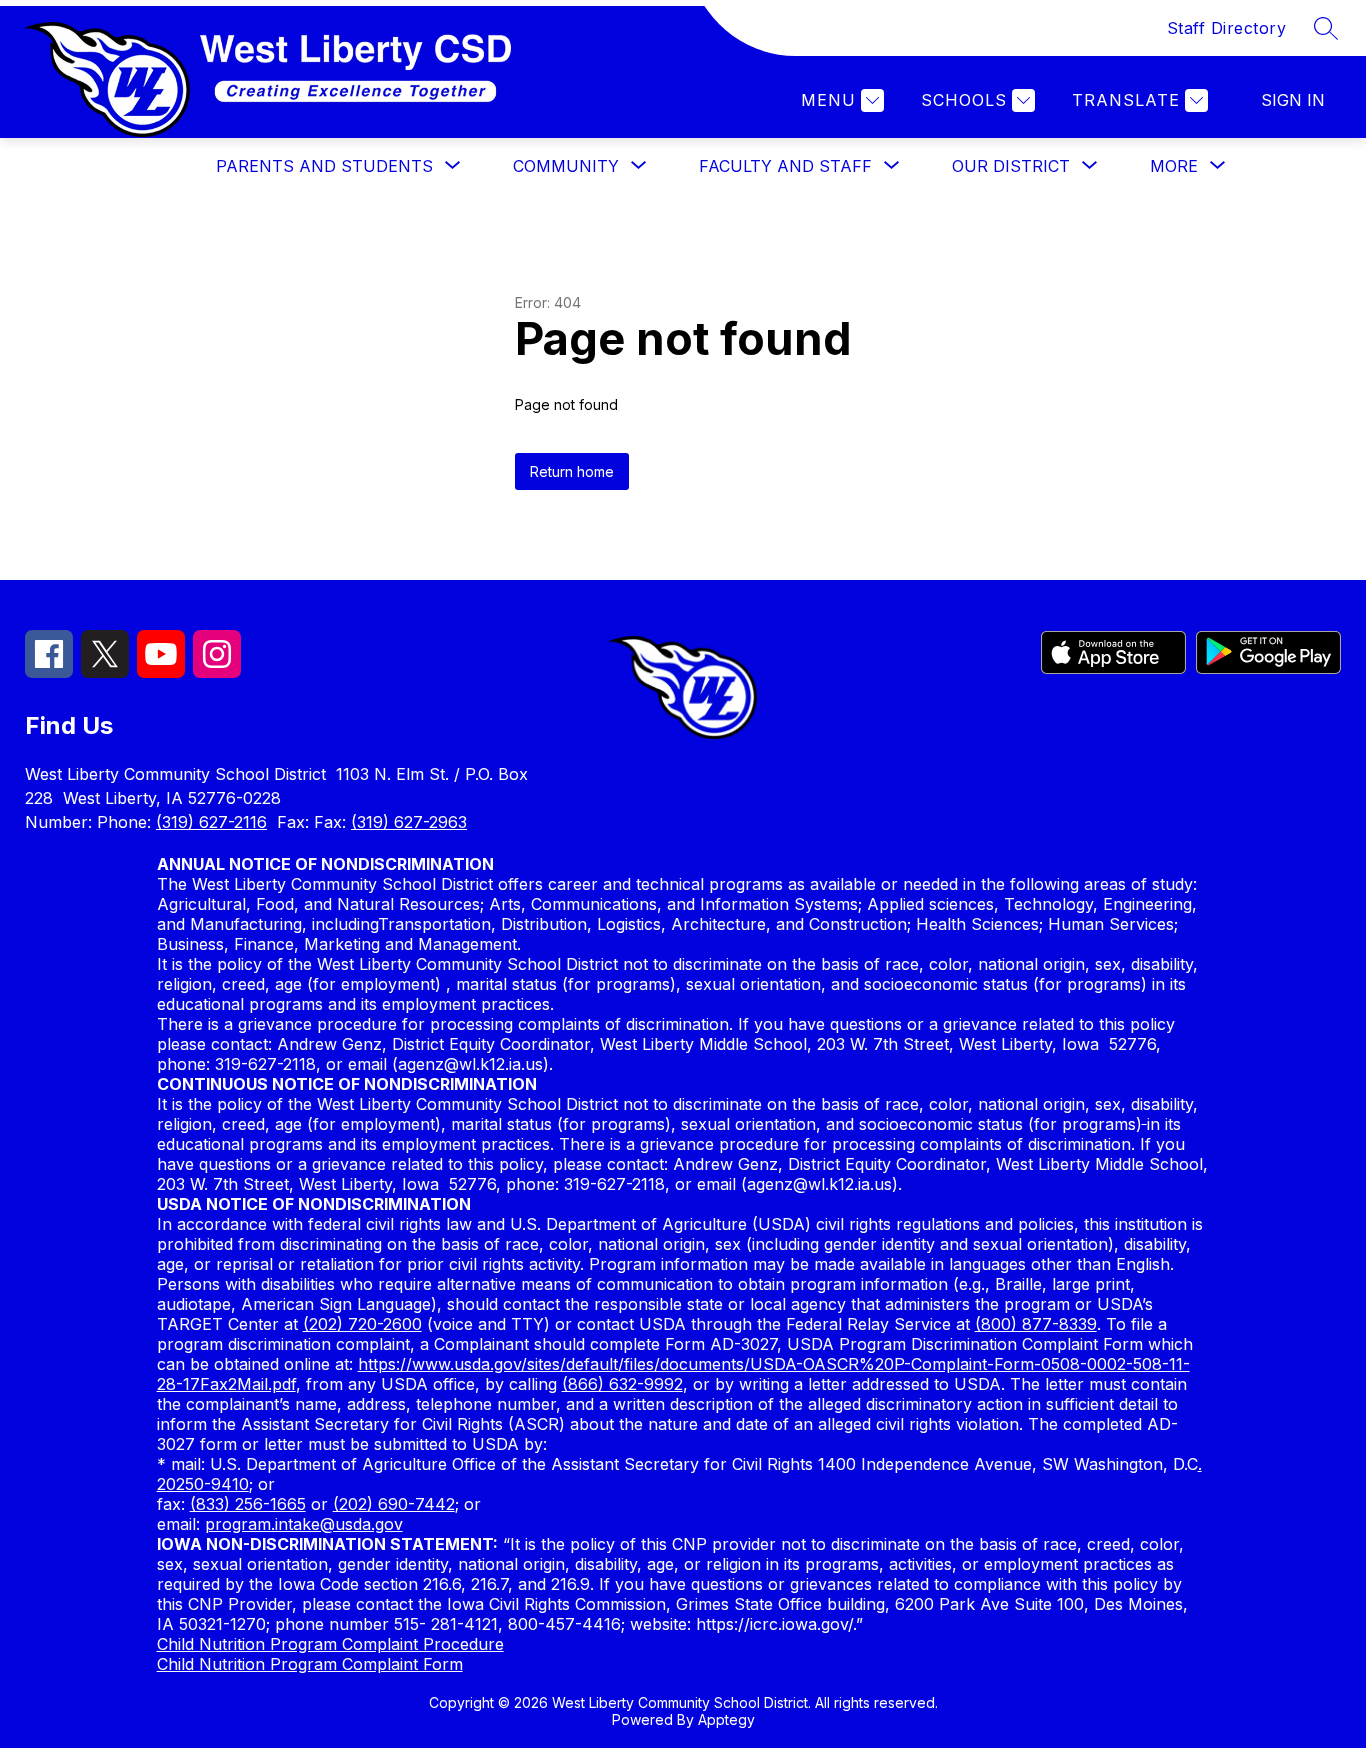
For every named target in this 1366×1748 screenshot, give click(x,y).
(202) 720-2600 (362, 1324)
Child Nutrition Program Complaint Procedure (330, 1644)
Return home (572, 471)
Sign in (1293, 100)
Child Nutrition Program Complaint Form (310, 1664)
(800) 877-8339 (1036, 1324)
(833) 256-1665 (248, 1504)
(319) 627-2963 (409, 822)
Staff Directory (1227, 28)
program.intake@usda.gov (304, 1524)
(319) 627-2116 (211, 822)
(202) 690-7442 (394, 1504)
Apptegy (726, 1719)
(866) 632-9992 (622, 1384)
